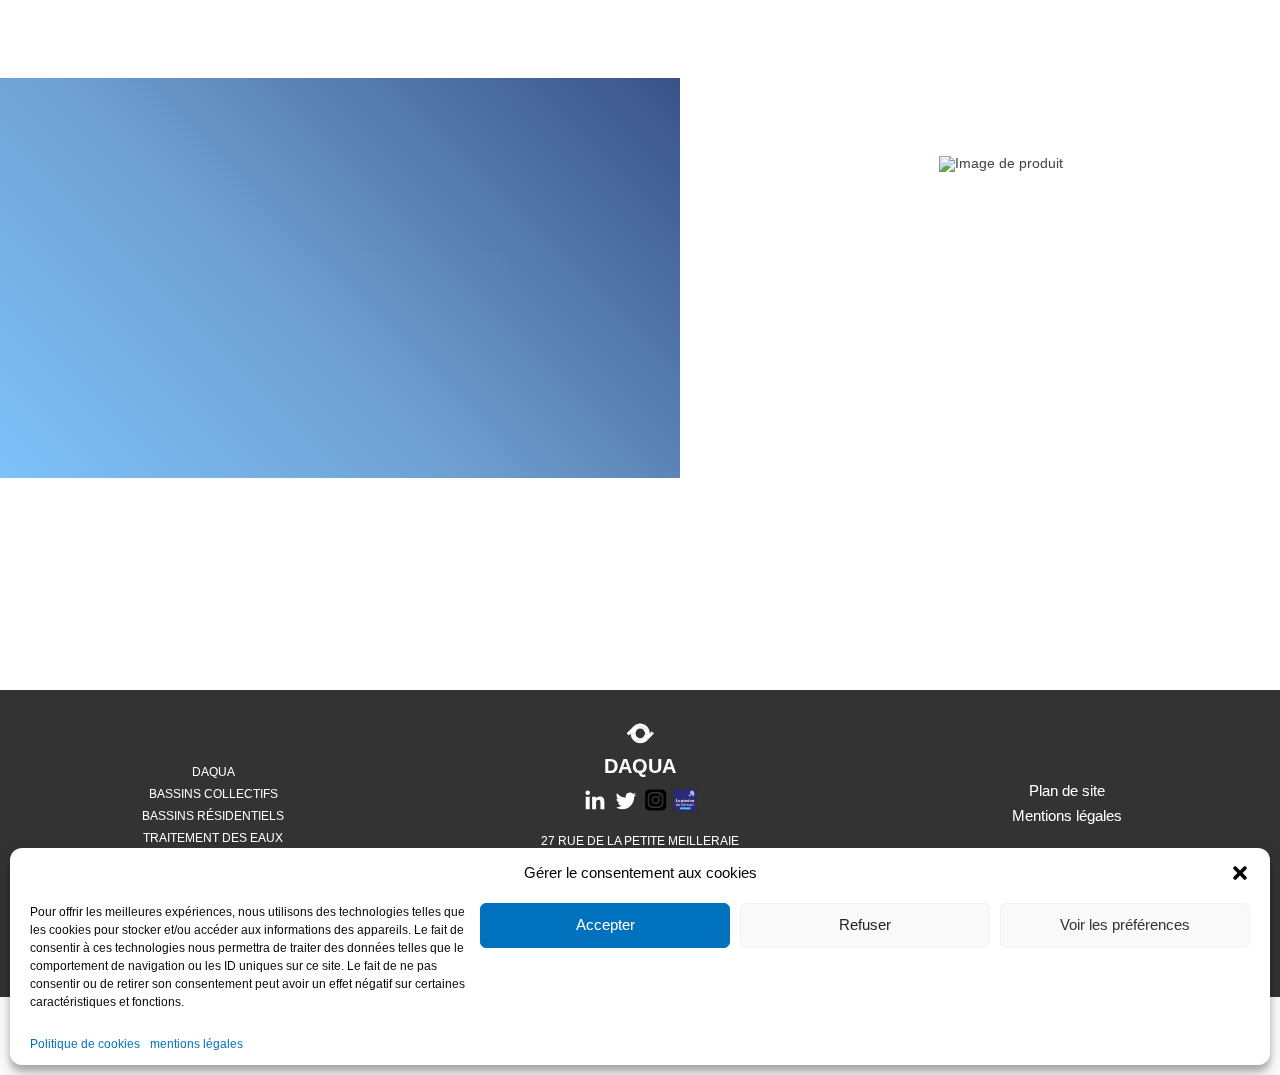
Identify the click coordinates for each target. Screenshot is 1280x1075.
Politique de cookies (85, 1044)
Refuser (865, 925)
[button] (1240, 873)
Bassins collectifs (213, 794)
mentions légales (196, 1044)
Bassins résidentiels (213, 816)
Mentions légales (1067, 815)
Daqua (213, 772)
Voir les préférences (1125, 925)
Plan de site (1067, 790)
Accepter (605, 925)
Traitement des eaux (213, 838)
